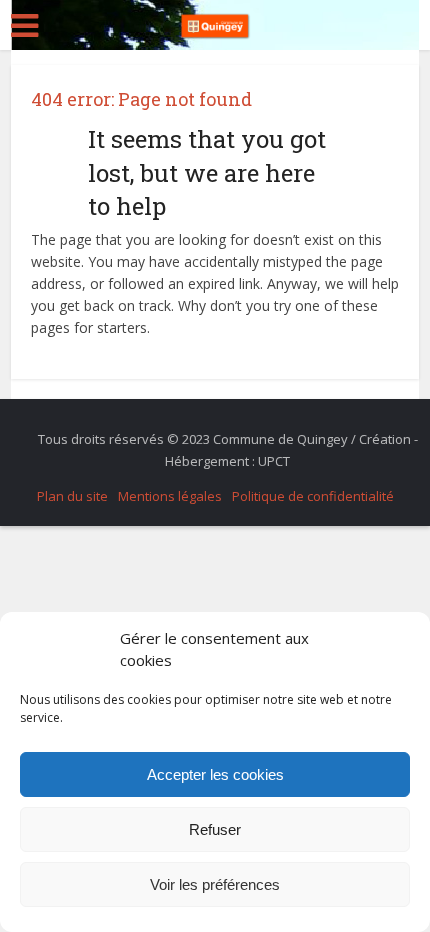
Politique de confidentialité (313, 496)
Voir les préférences (215, 884)
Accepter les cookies (215, 774)
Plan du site (72, 496)
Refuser (215, 829)
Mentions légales (170, 496)
